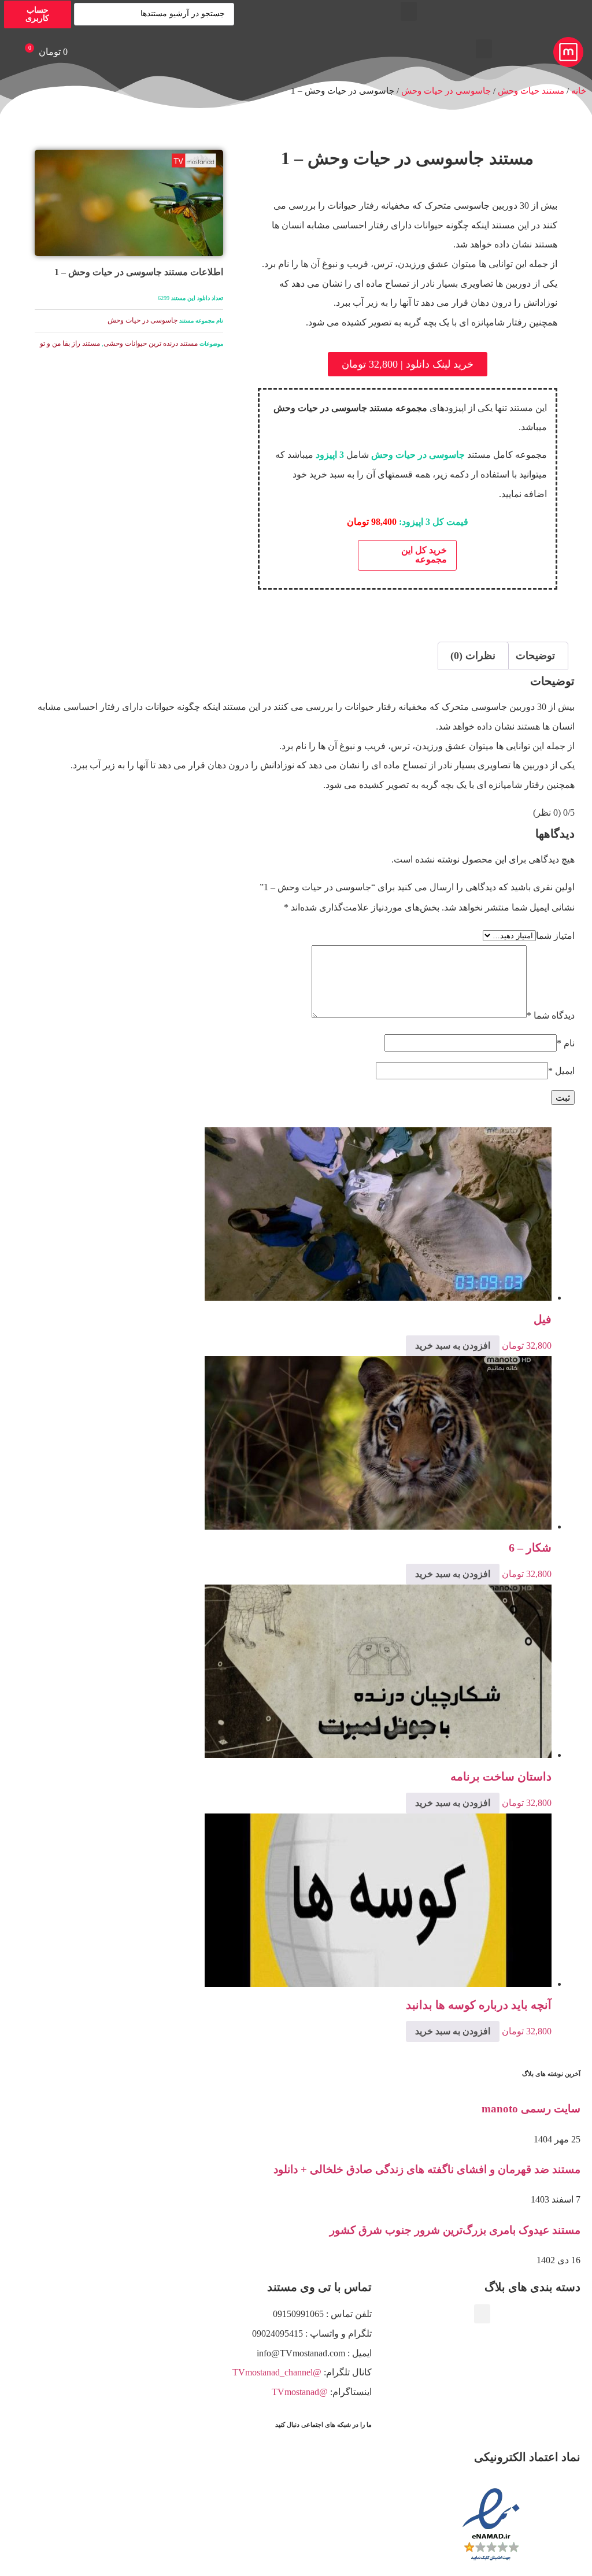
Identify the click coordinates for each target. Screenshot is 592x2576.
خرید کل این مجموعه (424, 555)
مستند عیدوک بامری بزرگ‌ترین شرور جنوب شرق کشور (455, 2230)
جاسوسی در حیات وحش (446, 91)
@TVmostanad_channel (277, 2372)
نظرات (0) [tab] (473, 656)
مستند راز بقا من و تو (70, 343)
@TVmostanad (300, 2392)
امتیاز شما (555, 936)
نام (566, 1043)
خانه (579, 91)
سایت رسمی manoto (531, 2109)
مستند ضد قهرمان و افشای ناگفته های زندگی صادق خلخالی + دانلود (427, 2169)
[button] (409, 11)
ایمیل (561, 1071)
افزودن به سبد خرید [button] (453, 1346)
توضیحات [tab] (535, 656)
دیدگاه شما (551, 1016)
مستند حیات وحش (531, 91)
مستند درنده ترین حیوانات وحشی (151, 343)
